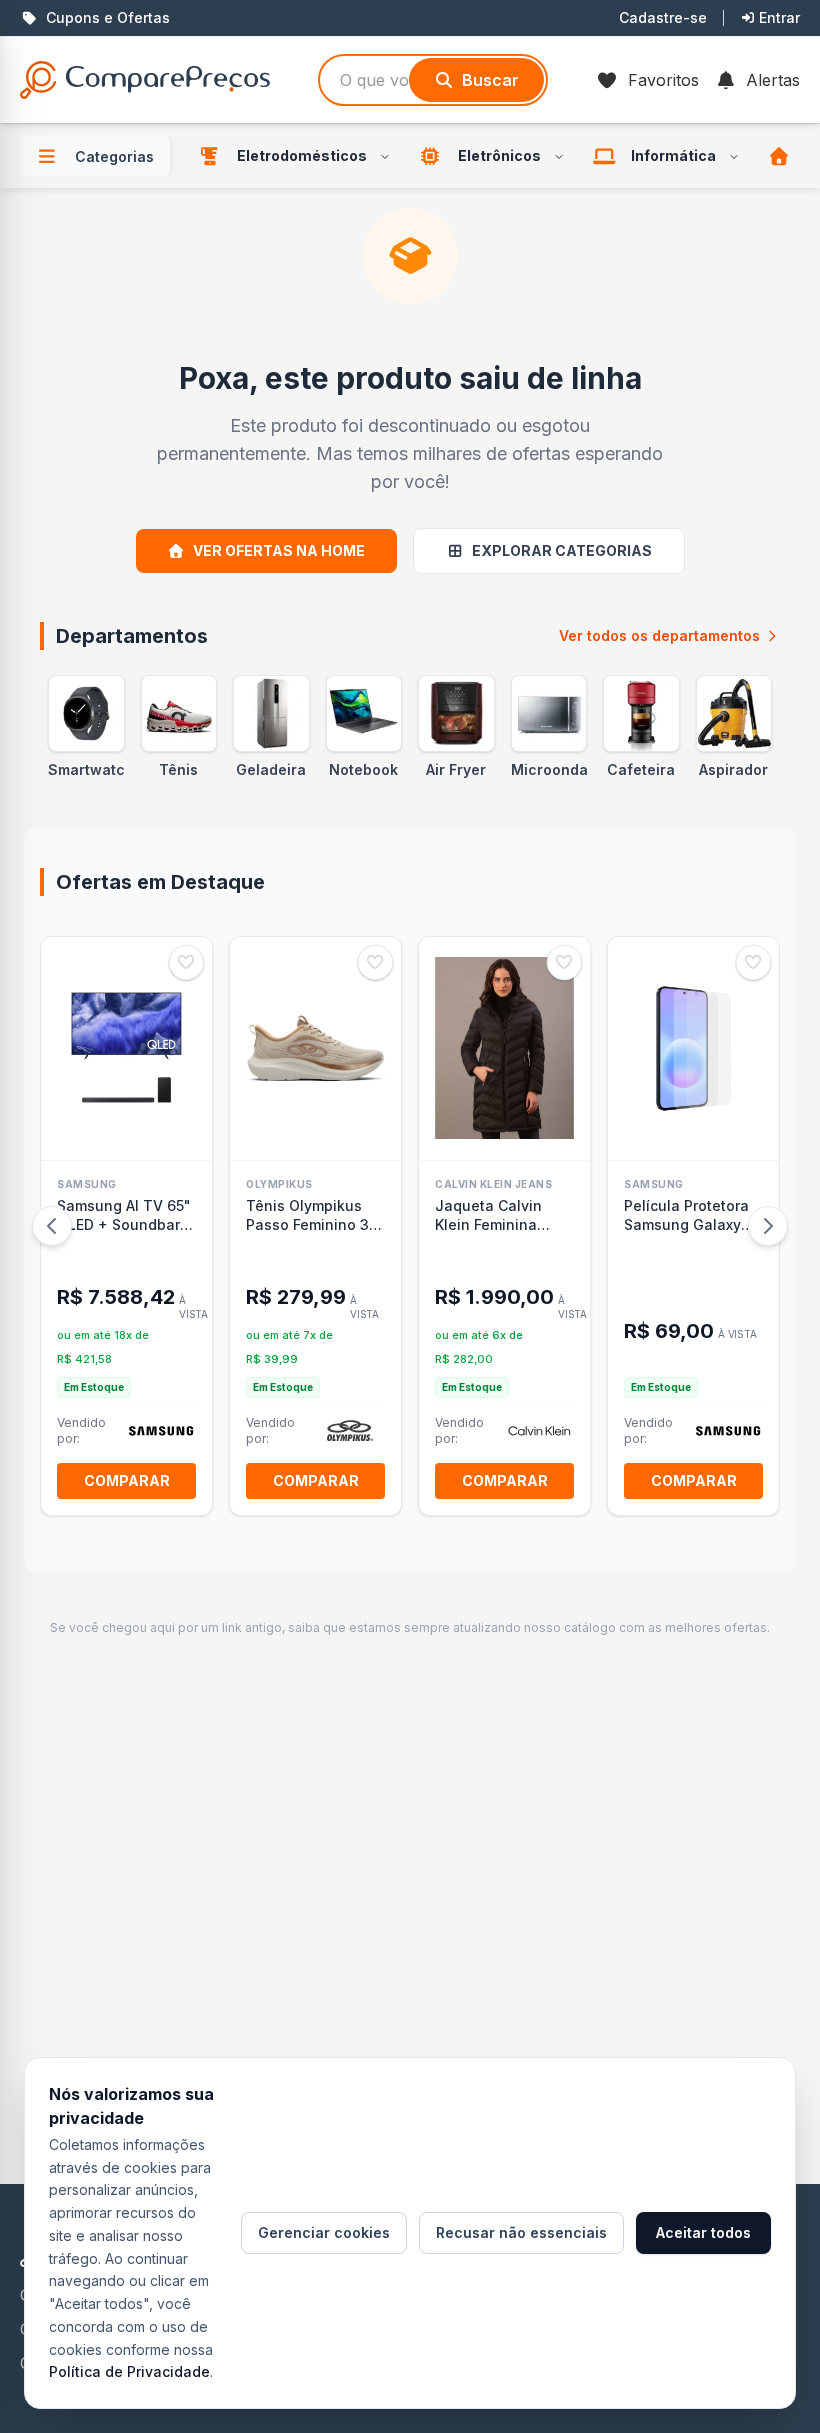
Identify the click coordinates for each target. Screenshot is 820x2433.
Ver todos (659, 635)
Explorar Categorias (562, 550)
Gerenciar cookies (324, 2232)
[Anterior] (52, 1226)
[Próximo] (768, 1226)
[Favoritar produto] (186, 962)
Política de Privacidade (129, 2371)
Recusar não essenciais (521, 2232)
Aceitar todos (703, 2232)
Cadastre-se (663, 17)
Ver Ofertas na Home (279, 550)
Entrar (779, 17)
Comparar (127, 1480)
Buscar (490, 80)
